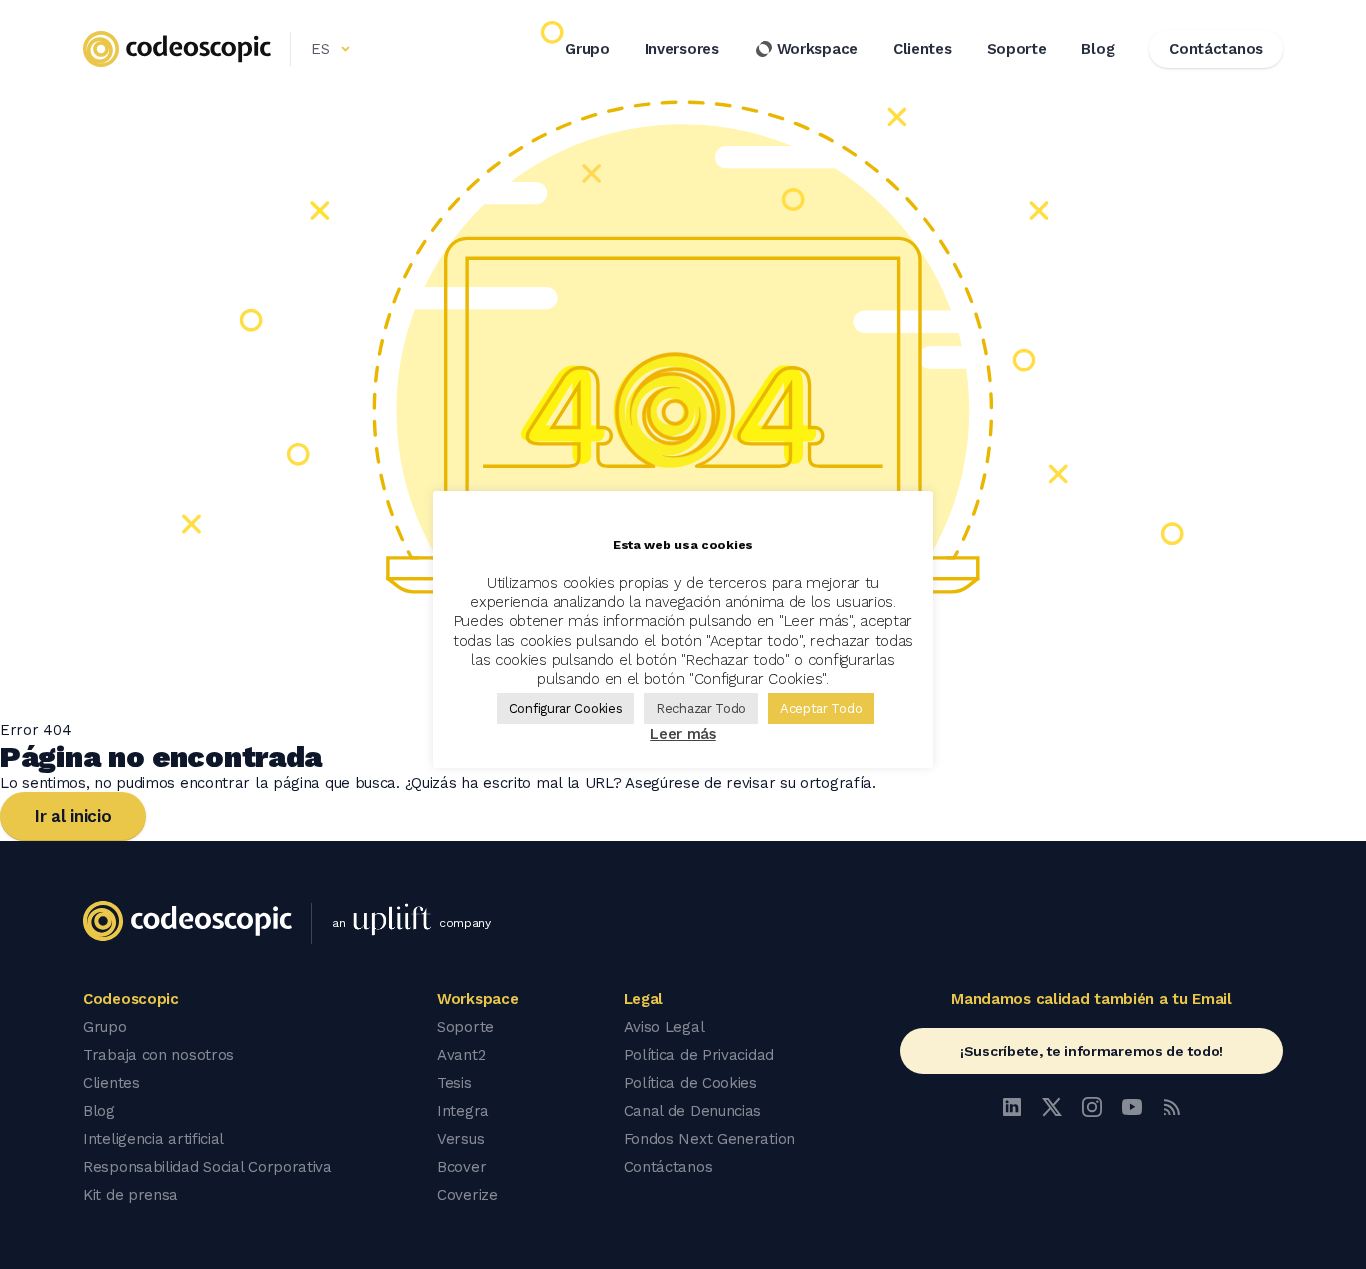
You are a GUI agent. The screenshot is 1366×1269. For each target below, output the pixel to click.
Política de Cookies (690, 1083)
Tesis (454, 1083)
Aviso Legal (664, 1027)
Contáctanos (668, 1167)
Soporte (1017, 49)
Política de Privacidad (699, 1055)
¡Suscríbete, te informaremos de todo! (1091, 1051)
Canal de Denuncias (693, 1111)
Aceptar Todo (821, 708)
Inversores (682, 49)
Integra (463, 1111)
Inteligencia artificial (153, 1139)
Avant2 (461, 1055)
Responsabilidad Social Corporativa (207, 1167)
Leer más (683, 734)
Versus (460, 1139)
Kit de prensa (130, 1195)
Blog (1097, 49)
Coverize (467, 1195)
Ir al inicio (73, 816)
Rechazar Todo (701, 708)
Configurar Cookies (566, 708)
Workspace (817, 49)
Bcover (461, 1167)
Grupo (587, 49)
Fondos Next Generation (709, 1139)
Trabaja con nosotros (158, 1055)
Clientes (922, 49)
